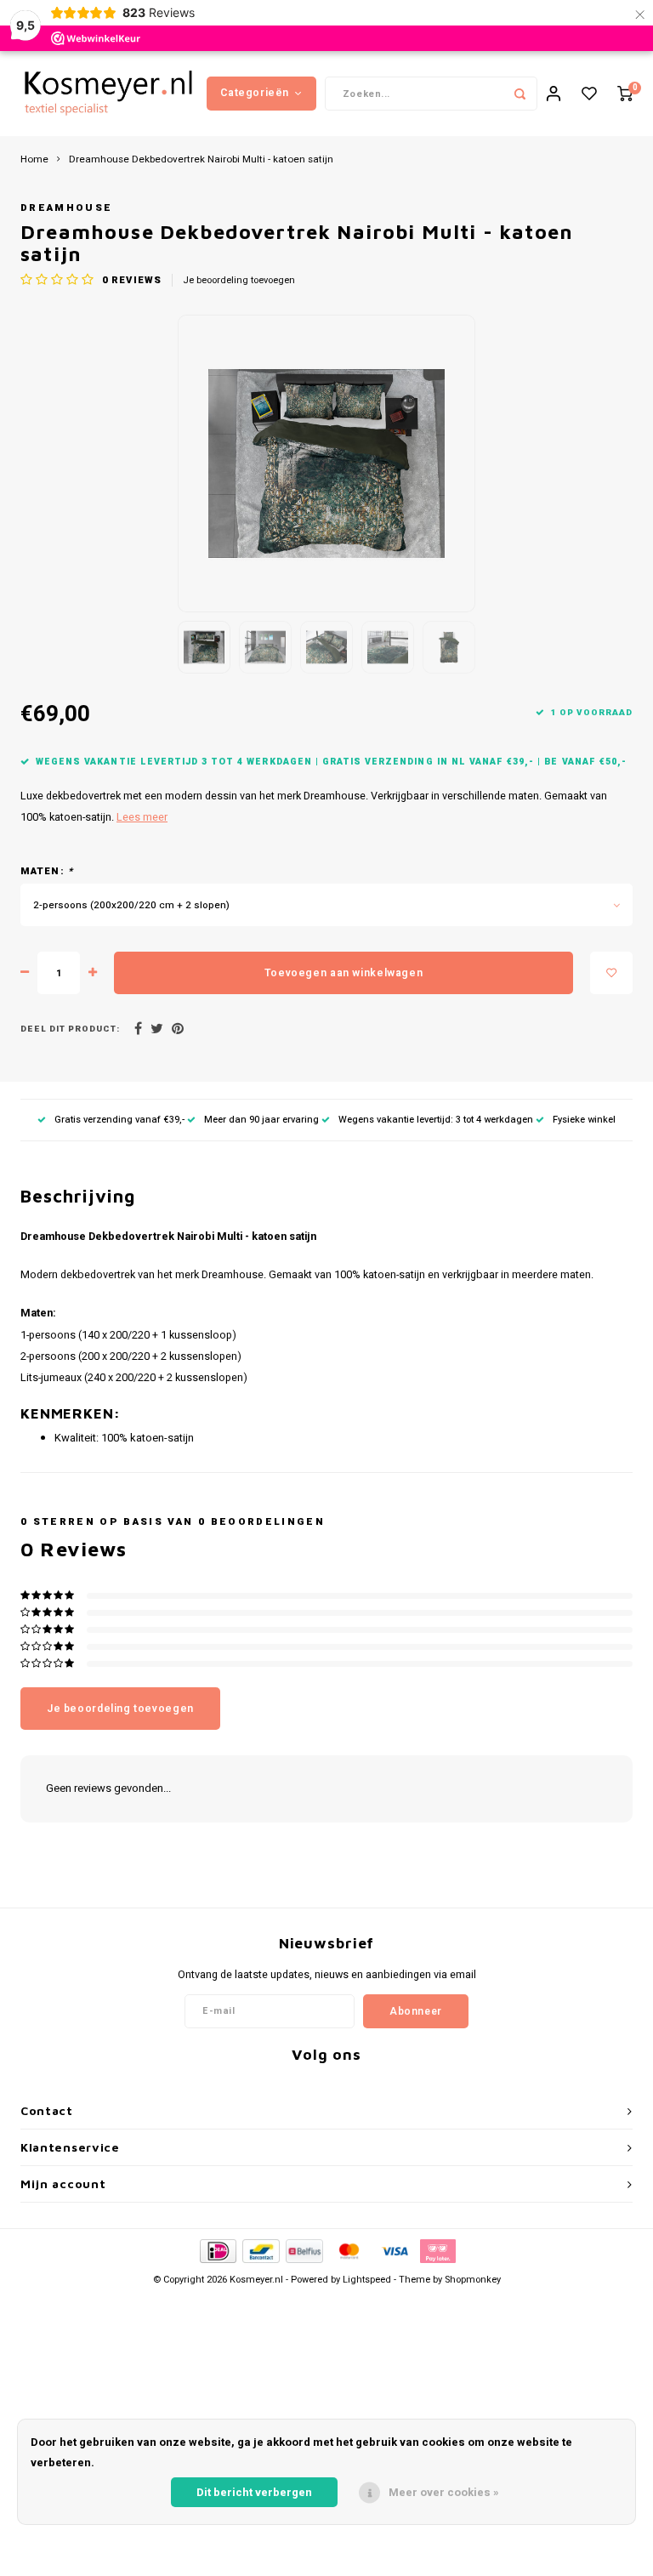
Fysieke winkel (584, 1120)
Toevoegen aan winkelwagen (344, 973)
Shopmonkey (473, 2280)
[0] (625, 94)
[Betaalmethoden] (217, 2251)
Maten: (47, 872)
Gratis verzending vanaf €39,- (119, 1120)
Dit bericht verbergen (254, 2492)
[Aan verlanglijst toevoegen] (611, 973)
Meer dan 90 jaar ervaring (261, 1120)
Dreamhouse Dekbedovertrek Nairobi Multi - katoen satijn (201, 160)
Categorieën (255, 93)
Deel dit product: (70, 1029)
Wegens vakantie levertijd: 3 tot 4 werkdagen (436, 1120)
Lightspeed (367, 2280)
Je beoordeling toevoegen (239, 281)
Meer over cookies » (444, 2492)
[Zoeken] (520, 94)
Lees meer (142, 817)
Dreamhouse (66, 208)
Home (34, 160)
